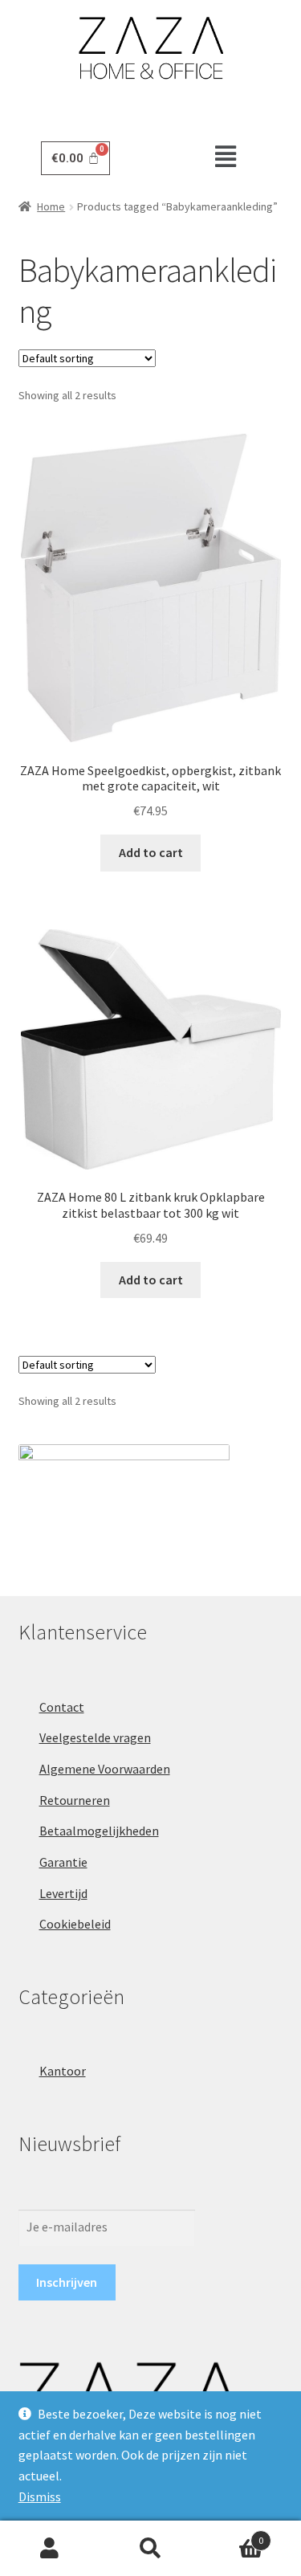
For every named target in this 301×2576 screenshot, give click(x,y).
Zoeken (150, 2549)
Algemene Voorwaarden (105, 1769)
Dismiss (40, 2496)
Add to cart (151, 852)
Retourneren (75, 1800)
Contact (62, 1707)
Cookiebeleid (75, 1924)
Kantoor (63, 2071)
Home (51, 206)
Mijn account (50, 2549)
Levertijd (63, 1893)
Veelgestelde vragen (95, 1737)
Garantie (63, 1862)
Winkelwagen (232, 2535)
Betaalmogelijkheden (99, 1831)
